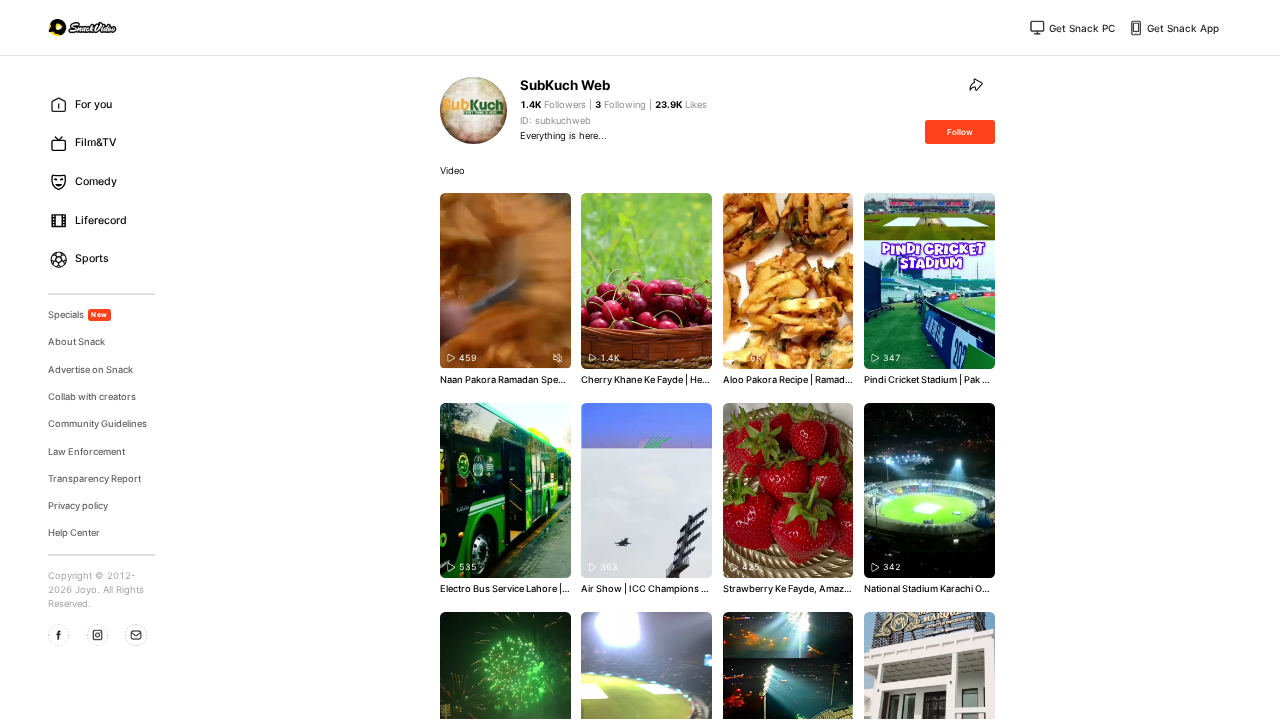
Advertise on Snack (90, 369)
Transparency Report (94, 478)
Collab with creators (92, 396)
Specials (78, 314)
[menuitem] (106, 104)
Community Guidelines (97, 423)
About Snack (76, 341)
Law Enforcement (86, 451)
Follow (960, 132)
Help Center (74, 532)
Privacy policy (78, 505)
